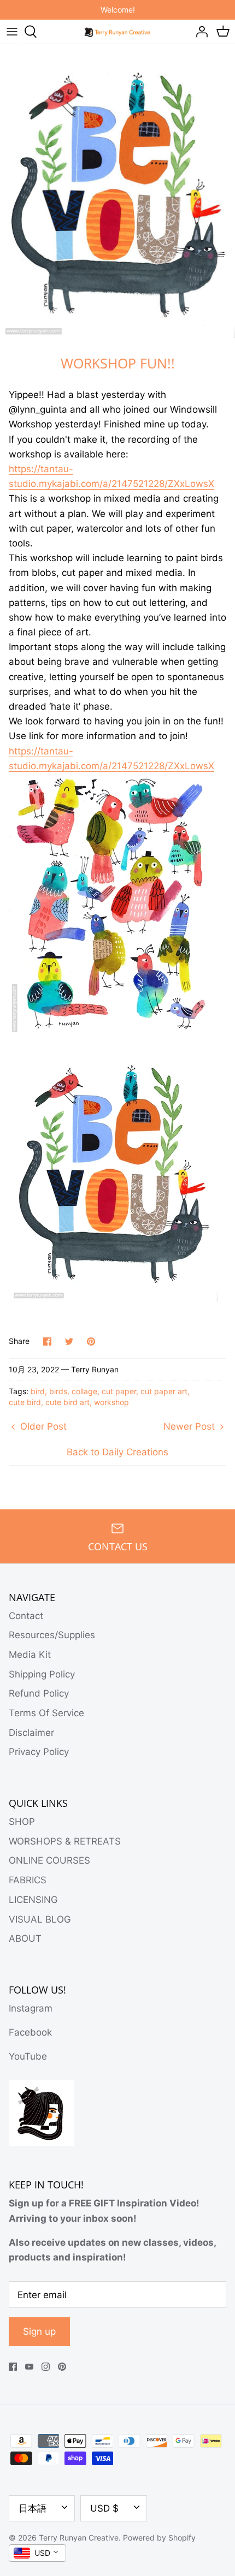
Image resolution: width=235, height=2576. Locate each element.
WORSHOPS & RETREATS (65, 1841)
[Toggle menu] (12, 32)
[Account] (199, 32)
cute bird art (67, 1402)
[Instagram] (46, 2367)
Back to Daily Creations (117, 1452)
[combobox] (37, 2553)
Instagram (31, 2008)
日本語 (33, 2508)
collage (84, 1391)
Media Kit (30, 1655)
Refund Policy (39, 1693)
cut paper (119, 1391)
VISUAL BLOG (40, 1919)
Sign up (39, 2331)
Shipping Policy (42, 1674)
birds (58, 1391)
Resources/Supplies (52, 1635)
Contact (26, 1616)
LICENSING (33, 1900)
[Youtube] (29, 2367)
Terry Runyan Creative (79, 2538)
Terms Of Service (46, 1713)
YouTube (28, 2056)
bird (38, 1391)
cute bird (25, 1402)
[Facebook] (13, 2367)
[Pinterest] (62, 2367)
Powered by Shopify (159, 2538)
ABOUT (25, 1938)
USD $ (104, 2508)
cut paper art (164, 1391)
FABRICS (28, 1880)
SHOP (22, 1822)
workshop (111, 1402)
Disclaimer (31, 1733)
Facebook (30, 2032)
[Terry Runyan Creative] (118, 31)
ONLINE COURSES (49, 1860)
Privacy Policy (39, 1752)
